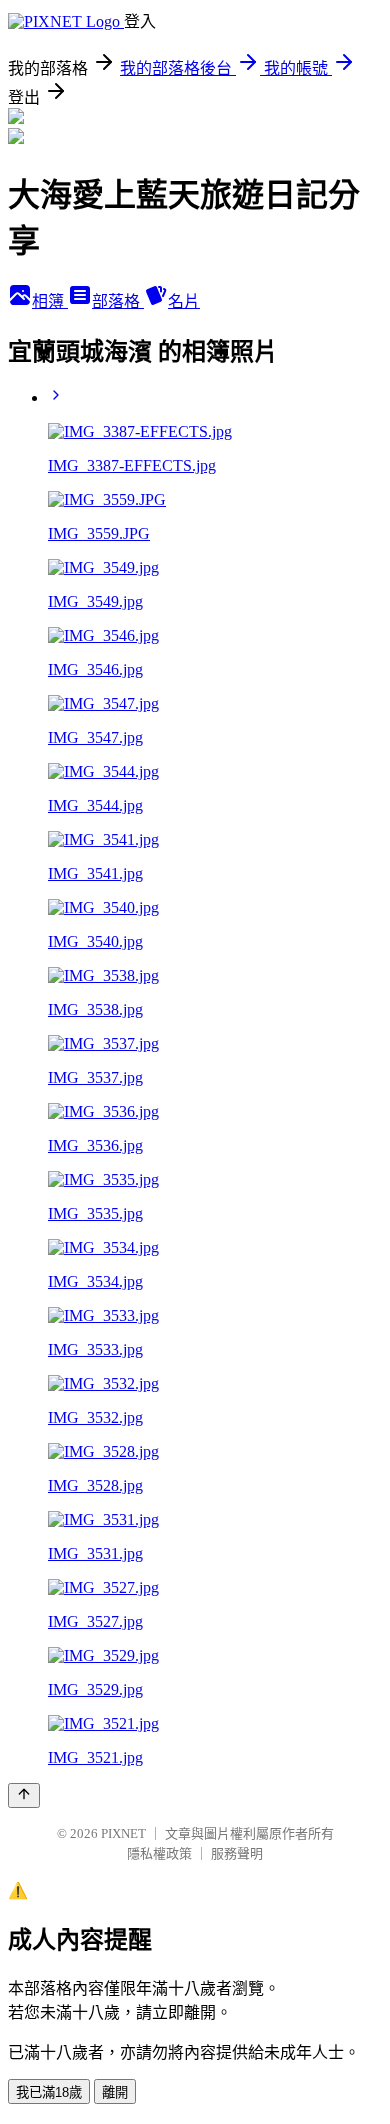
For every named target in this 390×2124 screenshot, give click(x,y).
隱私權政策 (159, 1853)
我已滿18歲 (49, 2092)
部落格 (118, 301)
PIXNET (123, 1833)
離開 (115, 2092)
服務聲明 (237, 1853)
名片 (184, 301)
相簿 (50, 301)
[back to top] (24, 1795)
